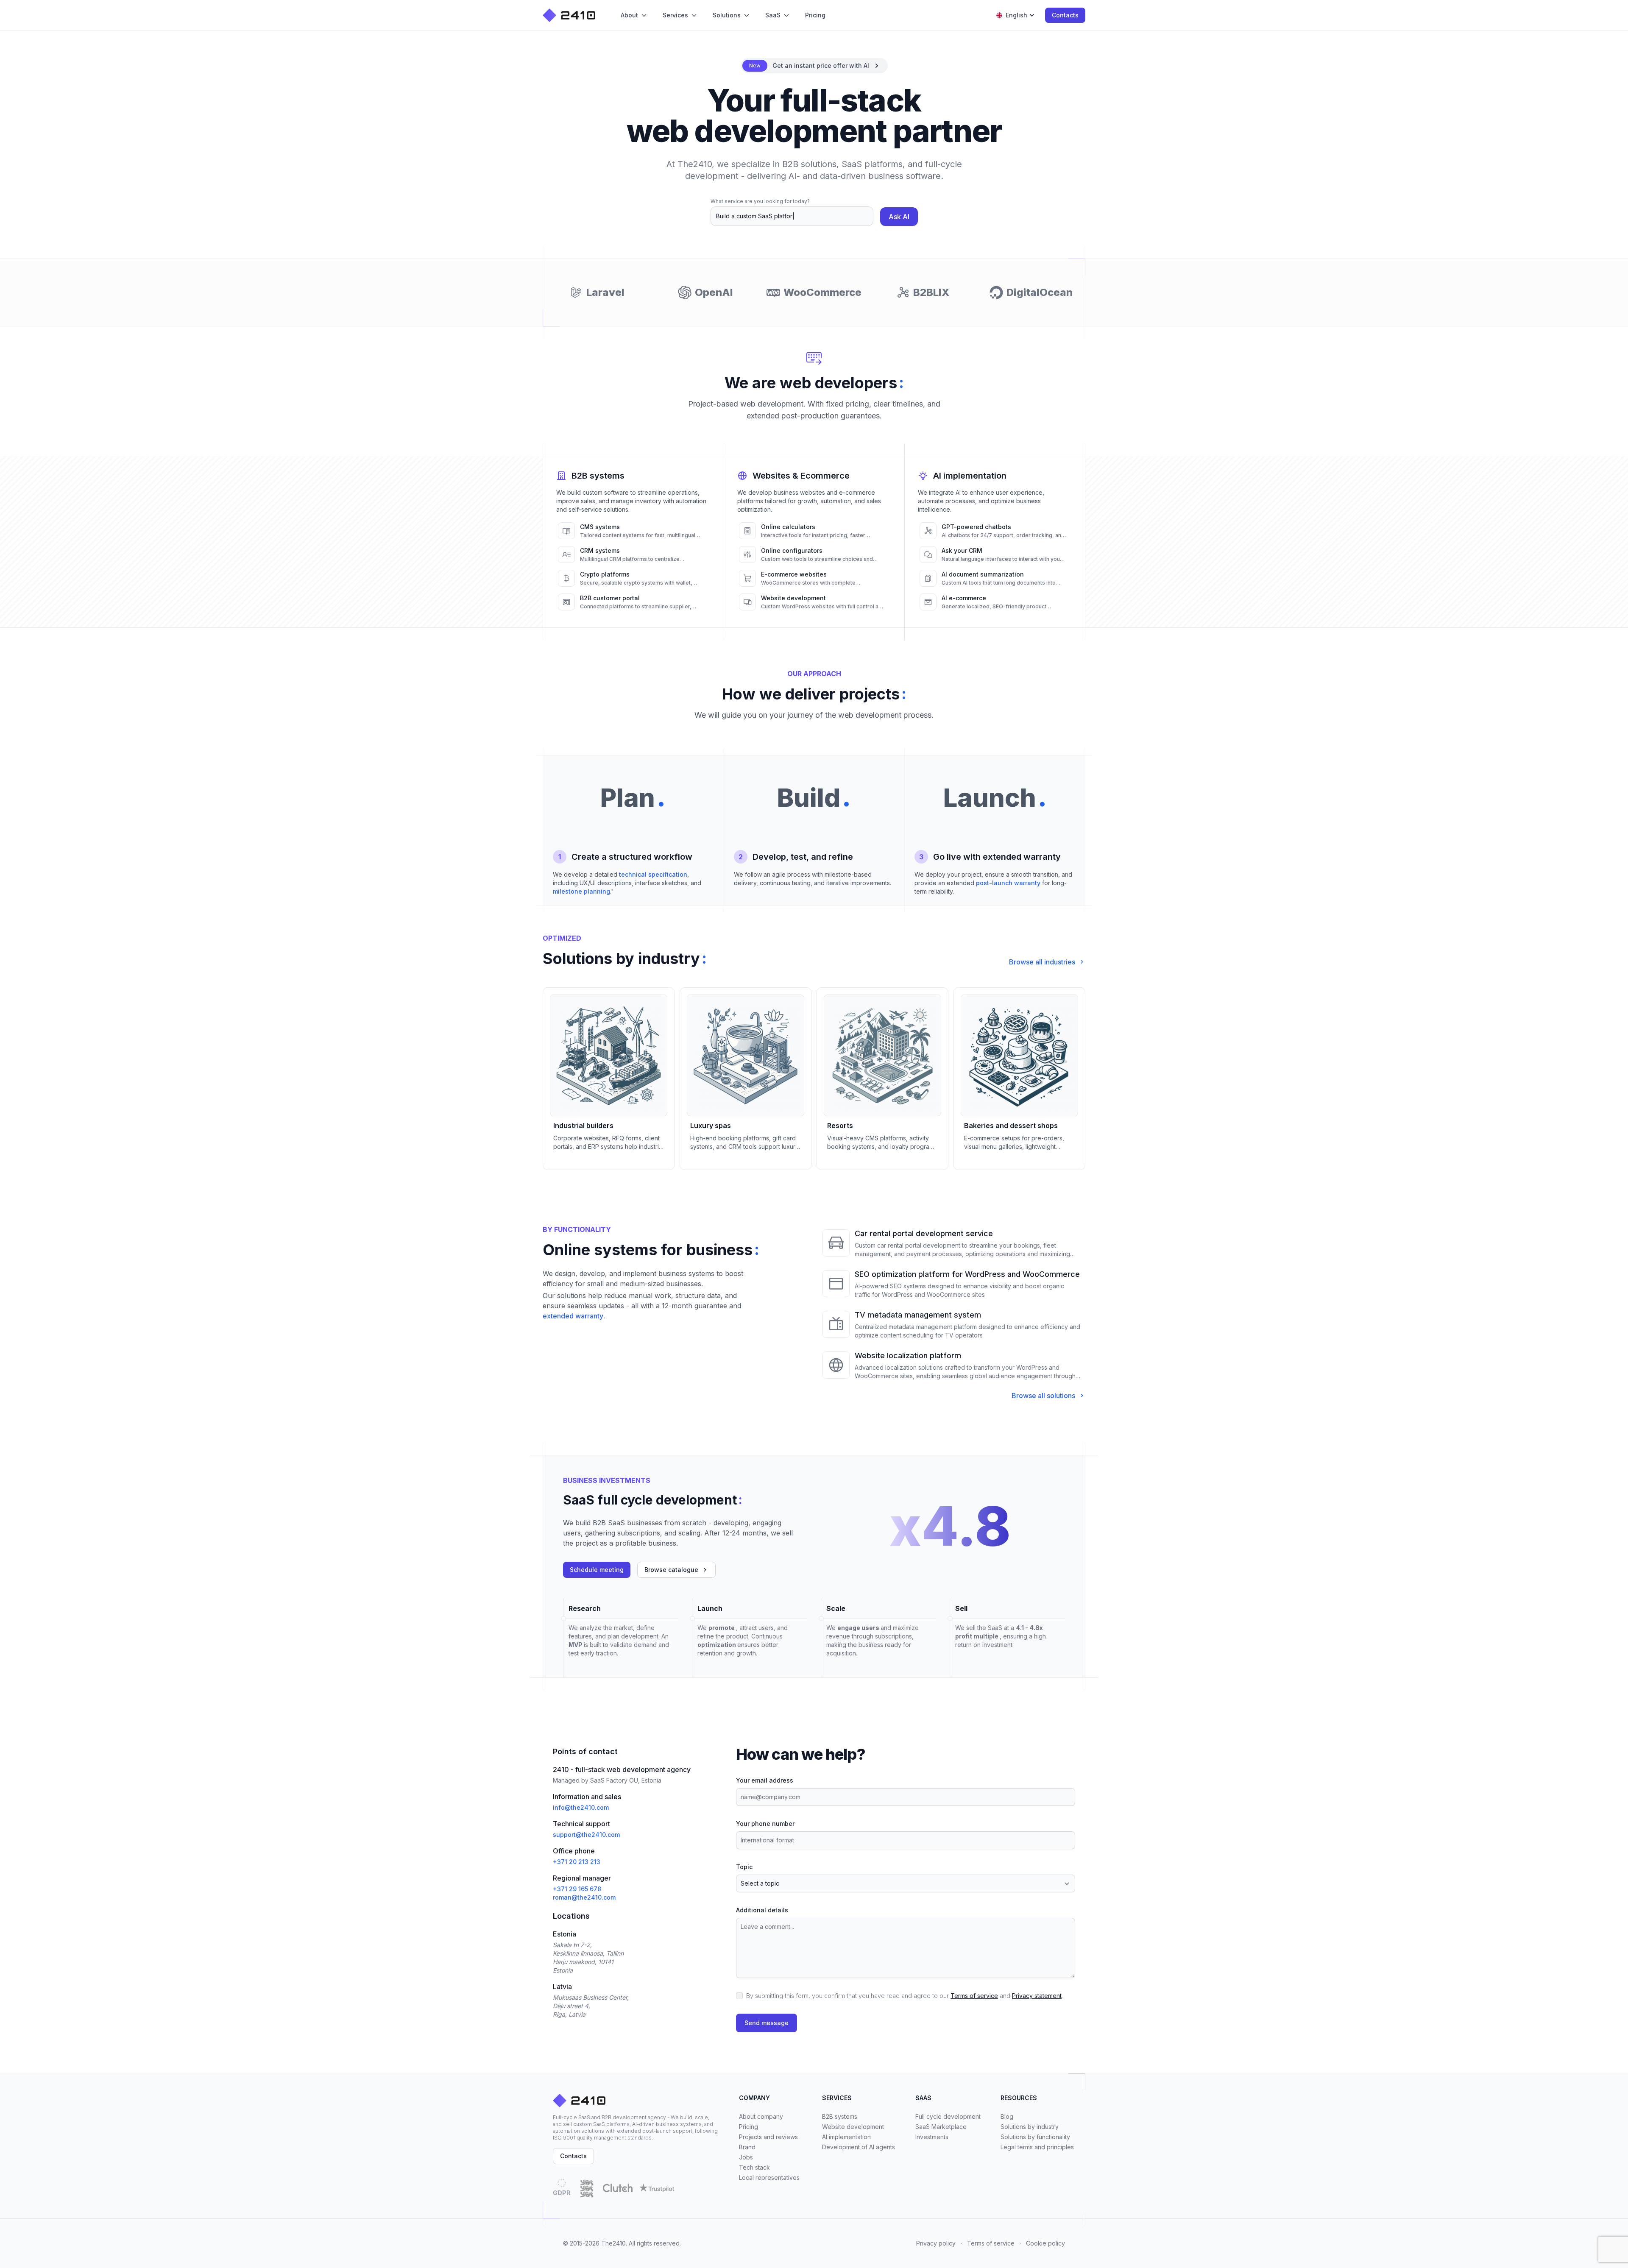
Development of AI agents (859, 2147)
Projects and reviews (768, 2137)
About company (761, 2116)
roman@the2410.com (584, 1897)
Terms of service (974, 1996)
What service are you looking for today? (760, 201)
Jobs (746, 2157)
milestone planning (581, 891)
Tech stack (754, 2167)
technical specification (653, 874)
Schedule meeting (597, 1570)
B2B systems (840, 2116)
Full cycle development (948, 2116)
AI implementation (846, 2137)
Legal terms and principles (1037, 2147)
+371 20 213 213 (577, 1862)
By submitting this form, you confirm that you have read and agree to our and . (905, 1996)
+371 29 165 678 (577, 1889)
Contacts (1065, 15)
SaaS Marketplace (941, 2127)
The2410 (613, 2243)
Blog (1007, 2116)
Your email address (765, 1780)
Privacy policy (936, 2243)
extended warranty (573, 1316)
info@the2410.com (581, 1807)
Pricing (748, 2127)
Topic (744, 1867)
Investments (932, 2137)
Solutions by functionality (1035, 2137)
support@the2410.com (586, 1835)
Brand (747, 2147)
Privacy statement (1037, 1996)
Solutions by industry (1030, 2127)
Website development (853, 2127)
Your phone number (765, 1824)
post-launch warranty (1008, 883)
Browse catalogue (671, 1570)
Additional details (762, 1910)
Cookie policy (1045, 2243)
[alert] (814, 66)
